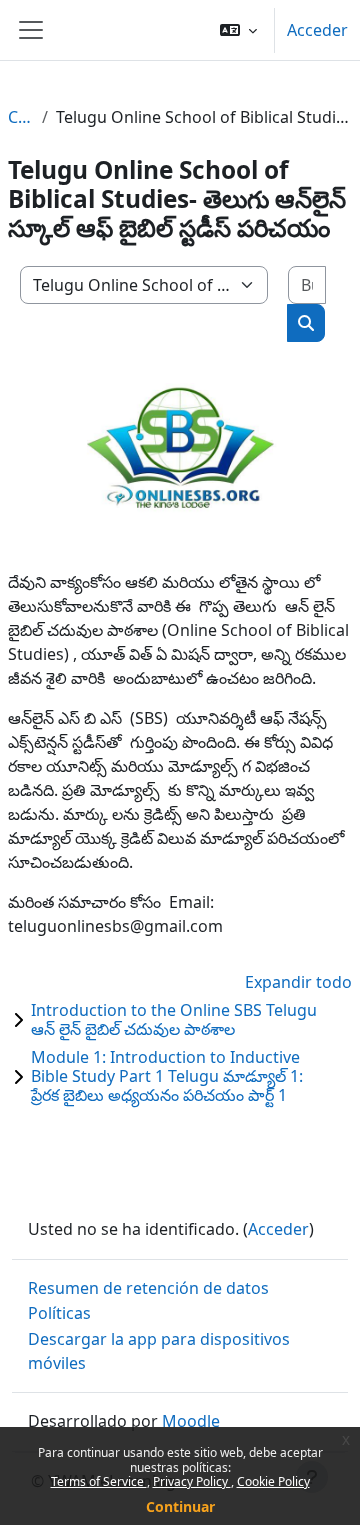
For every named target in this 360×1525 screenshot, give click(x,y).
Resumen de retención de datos (148, 1288)
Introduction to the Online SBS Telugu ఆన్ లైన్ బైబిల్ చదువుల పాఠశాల (174, 1019)
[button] (238, 30)
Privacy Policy (192, 1481)
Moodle (191, 1421)
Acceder (317, 30)
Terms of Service (99, 1481)
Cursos (21, 117)
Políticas (59, 1313)
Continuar (180, 1506)
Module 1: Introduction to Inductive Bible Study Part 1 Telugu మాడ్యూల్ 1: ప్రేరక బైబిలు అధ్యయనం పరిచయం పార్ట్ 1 (167, 1076)
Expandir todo (298, 982)
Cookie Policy (273, 1481)
